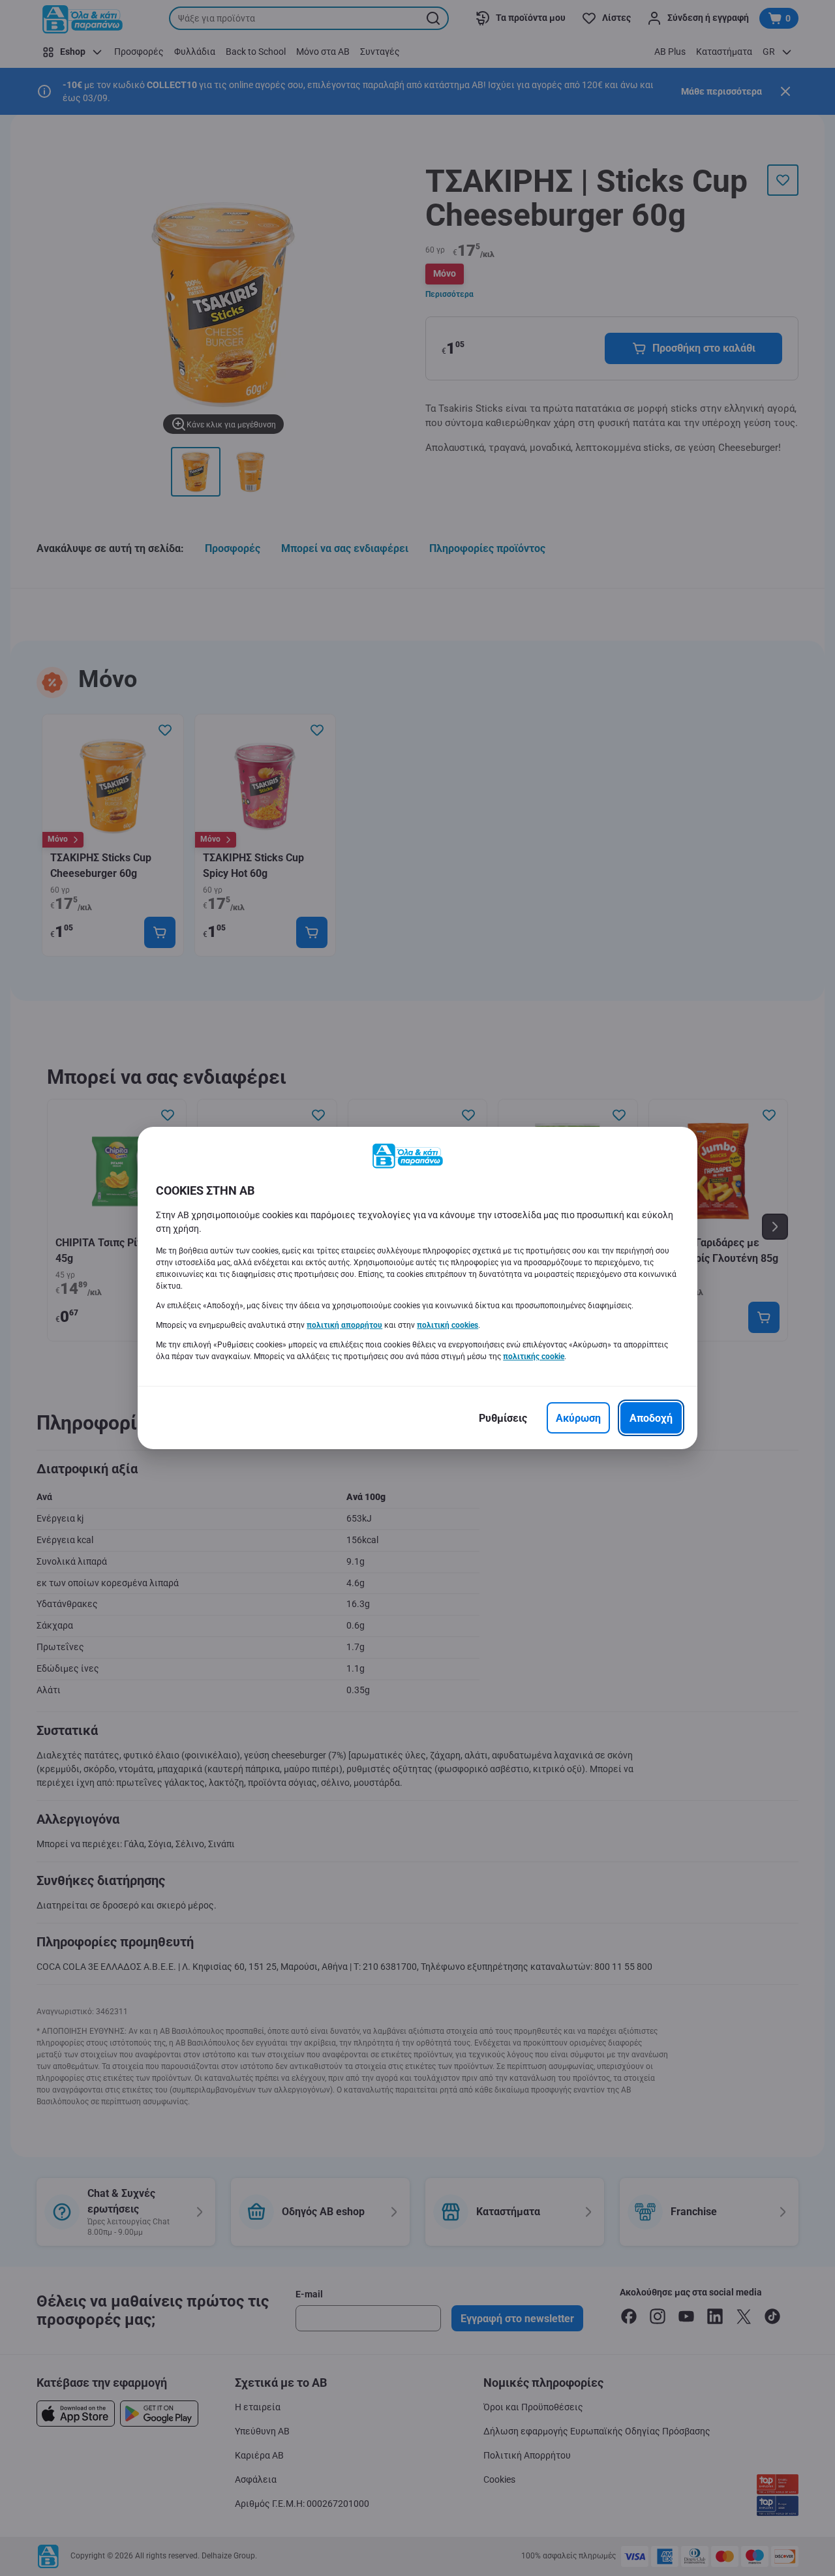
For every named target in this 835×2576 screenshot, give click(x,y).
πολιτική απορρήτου (344, 1325)
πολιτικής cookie (534, 1357)
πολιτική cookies (448, 1325)
